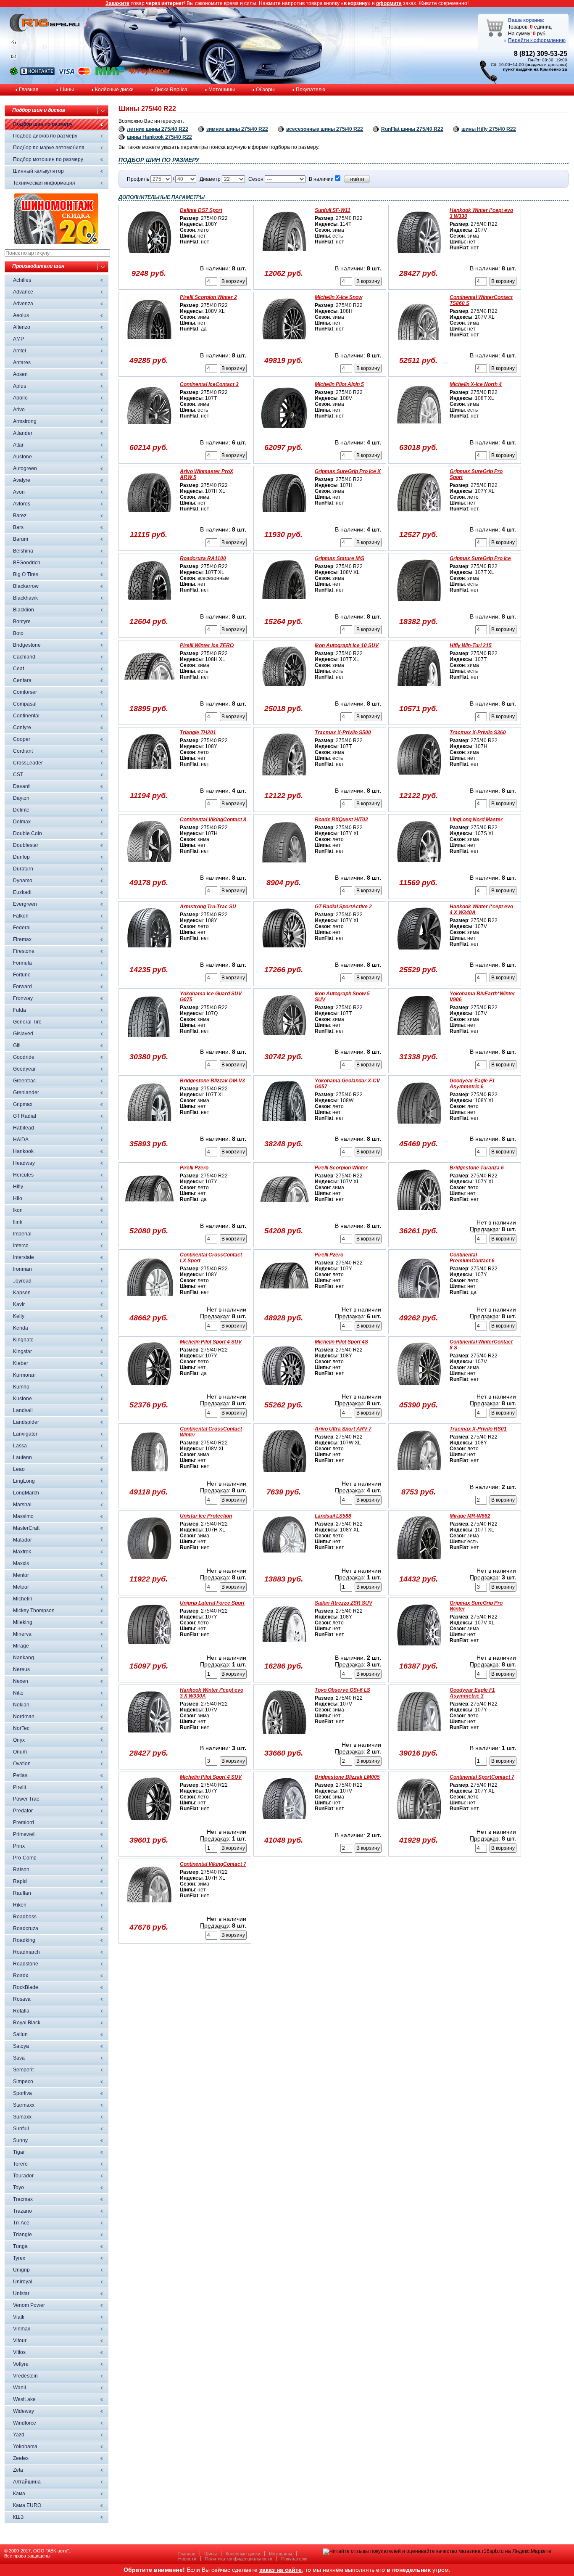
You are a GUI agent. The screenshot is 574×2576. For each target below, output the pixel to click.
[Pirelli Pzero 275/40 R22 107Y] (284, 1303)
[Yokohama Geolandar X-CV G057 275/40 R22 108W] (284, 1129)
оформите (389, 3)
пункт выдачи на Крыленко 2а (535, 69)
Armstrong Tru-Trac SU (208, 907)
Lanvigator (25, 1434)
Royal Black (27, 2023)
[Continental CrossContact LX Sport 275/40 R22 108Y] (149, 1303)
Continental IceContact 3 (209, 384)
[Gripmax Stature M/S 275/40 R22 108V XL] (284, 606)
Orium (20, 1752)
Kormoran (24, 1375)
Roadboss (25, 1917)
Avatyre (22, 480)
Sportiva (22, 2093)
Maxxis (21, 1563)
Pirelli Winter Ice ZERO (207, 645)
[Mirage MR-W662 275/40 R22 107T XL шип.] (419, 1564)
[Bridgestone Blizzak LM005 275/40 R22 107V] (284, 1825)
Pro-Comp (25, 1858)
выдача (535, 65)
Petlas (20, 1775)
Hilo (18, 1198)
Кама (19, 2494)
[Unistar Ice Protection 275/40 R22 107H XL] (149, 1564)
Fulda (20, 1010)
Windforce (25, 2423)
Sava (19, 2058)
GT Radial (25, 1116)
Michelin (23, 1599)
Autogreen (25, 468)
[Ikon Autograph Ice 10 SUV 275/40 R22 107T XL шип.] (284, 693)
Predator (23, 1811)
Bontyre (22, 622)
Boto (18, 633)
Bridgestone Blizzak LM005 (347, 1777)
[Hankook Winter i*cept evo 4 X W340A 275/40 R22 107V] (419, 955)
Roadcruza (26, 1928)
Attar (18, 445)
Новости (187, 2559)
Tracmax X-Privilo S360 (478, 733)
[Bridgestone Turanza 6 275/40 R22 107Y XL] (419, 1216)
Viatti (19, 2317)
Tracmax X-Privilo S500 (343, 733)
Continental (26, 716)
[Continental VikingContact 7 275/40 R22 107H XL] (149, 1912)
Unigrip (21, 2270)
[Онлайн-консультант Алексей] (14, 74)
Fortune (22, 975)
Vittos (19, 2352)
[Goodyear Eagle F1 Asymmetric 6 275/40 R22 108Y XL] (419, 1129)
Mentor (21, 1575)
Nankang (24, 1658)
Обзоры (265, 90)
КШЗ (18, 2517)
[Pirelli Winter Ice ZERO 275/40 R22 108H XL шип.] (149, 693)
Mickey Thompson (34, 1611)
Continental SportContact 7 (482, 1777)
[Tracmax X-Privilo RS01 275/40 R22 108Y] (419, 1477)
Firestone (24, 951)
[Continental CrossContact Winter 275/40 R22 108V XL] (149, 1477)
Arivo (19, 410)
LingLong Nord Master (476, 820)
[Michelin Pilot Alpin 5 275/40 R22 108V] (284, 432)
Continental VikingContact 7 (213, 1864)
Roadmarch (26, 1952)
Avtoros (22, 504)
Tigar (19, 2152)
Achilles (22, 280)
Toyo (18, 2187)
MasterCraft (26, 1528)
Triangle (22, 2235)
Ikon (18, 1210)
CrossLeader (28, 763)
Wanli (20, 2388)
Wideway (24, 2411)
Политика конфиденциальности (239, 2559)
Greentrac (24, 1081)
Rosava (22, 1999)
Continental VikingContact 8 (213, 820)
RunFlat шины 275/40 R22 (412, 129)
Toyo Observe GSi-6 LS (342, 1690)
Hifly (18, 1187)
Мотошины (222, 90)
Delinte (21, 810)
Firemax (22, 939)
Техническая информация (44, 183)
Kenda (21, 1328)
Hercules (23, 1175)
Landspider (26, 1422)
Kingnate (23, 1340)
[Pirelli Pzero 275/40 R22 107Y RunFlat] (149, 1216)
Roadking (24, 1940)
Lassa (20, 1446)
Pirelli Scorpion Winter (341, 1168)
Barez (20, 516)
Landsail (23, 1410)
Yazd (19, 2435)
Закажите (117, 3)
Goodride (24, 1057)
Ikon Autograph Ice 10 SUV (347, 645)
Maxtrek (22, 1552)
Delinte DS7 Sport (201, 210)
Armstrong (25, 421)
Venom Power (29, 2305)
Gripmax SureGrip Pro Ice (480, 558)
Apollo (20, 398)
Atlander (23, 433)
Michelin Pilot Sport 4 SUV (211, 1342)
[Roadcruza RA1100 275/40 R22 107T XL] (149, 606)
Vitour (20, 2341)
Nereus (21, 1669)
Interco (21, 1246)
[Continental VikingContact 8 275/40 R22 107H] (149, 867)
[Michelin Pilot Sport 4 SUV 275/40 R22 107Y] (149, 1825)
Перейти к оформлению (537, 40)
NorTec (21, 1728)
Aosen (20, 374)
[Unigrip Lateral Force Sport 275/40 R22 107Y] (149, 1651)
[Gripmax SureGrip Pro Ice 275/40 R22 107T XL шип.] (419, 606)
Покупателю (311, 90)
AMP (18, 339)
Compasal (25, 704)
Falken (21, 916)
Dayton (21, 798)
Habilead (24, 1128)
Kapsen (22, 1293)
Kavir (19, 1304)
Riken (20, 1905)
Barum (21, 539)
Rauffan (22, 1893)
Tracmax (23, 2199)
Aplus (20, 386)
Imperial (22, 1234)
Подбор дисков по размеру (45, 136)
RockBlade (26, 1987)
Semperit (23, 2070)
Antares (22, 362)
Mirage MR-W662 (470, 1516)
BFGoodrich (27, 563)
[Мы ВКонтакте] (37, 74)
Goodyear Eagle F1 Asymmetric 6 (472, 1084)
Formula (22, 963)
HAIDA (21, 1140)
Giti (17, 1045)
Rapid (20, 1881)
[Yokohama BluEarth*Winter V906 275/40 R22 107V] (419, 1042)
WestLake (24, 2399)
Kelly (19, 1316)
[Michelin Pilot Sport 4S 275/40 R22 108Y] (284, 1390)
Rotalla (21, 2011)
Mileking (23, 1622)
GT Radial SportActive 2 (343, 907)
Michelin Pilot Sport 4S (341, 1342)
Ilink (18, 1222)
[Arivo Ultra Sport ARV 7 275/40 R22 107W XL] (284, 1477)
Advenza (23, 304)
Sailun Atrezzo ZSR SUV (344, 1603)
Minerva (22, 1634)
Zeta (18, 2470)
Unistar (21, 2293)
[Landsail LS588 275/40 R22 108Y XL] (284, 1564)
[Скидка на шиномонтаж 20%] (56, 242)
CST (18, 775)
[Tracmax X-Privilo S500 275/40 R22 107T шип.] (284, 780)
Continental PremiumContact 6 (472, 1258)
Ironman (22, 1269)
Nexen (21, 1681)
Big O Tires (26, 574)
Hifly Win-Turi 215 (471, 645)
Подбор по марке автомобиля (49, 148)
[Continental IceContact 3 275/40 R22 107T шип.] (149, 432)
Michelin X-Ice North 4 (476, 384)
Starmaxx (24, 2105)
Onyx (19, 1740)
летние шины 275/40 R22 (158, 129)
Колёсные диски (114, 90)
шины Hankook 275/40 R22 (159, 137)
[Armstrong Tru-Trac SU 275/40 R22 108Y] (149, 955)
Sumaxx (22, 2117)
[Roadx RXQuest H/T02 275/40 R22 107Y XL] (284, 867)
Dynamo (23, 881)
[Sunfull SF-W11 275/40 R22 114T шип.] (284, 258)
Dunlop (21, 857)
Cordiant (23, 751)
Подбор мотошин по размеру (48, 159)
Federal (22, 928)
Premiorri (24, 1822)
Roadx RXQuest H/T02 (341, 820)
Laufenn (22, 1457)
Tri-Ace (21, 2223)
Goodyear (24, 1069)
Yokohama (25, 2446)
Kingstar (22, 1351)
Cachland (24, 657)
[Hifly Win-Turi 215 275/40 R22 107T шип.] (419, 693)
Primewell (24, 1834)
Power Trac (26, 1799)
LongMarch (26, 1493)
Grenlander (26, 1092)
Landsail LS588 (333, 1516)
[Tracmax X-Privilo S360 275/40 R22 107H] (419, 780)
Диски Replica (171, 90)
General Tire (27, 1022)
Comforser (25, 692)
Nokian (21, 1705)
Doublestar (26, 845)
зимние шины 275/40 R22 (237, 129)
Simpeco (23, 2081)
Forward (22, 986)
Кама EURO (27, 2505)
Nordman (24, 1716)
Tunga (20, 2246)
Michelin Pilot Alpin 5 (339, 384)
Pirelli (20, 1787)
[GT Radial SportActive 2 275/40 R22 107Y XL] (284, 955)
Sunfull (21, 2129)
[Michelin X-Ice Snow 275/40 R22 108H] (284, 345)
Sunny (20, 2140)
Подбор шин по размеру (43, 124)
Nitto (18, 1693)
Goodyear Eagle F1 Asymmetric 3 (472, 1693)
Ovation (22, 1764)
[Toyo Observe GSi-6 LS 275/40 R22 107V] (284, 1738)
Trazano (22, 2211)
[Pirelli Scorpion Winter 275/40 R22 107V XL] (284, 1216)
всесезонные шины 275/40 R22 (325, 129)
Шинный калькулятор (38, 171)
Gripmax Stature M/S (340, 558)
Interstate (24, 1257)
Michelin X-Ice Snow (338, 297)
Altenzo (22, 327)
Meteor (21, 1587)
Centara (22, 680)
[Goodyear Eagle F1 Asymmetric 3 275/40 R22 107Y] (419, 1738)
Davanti (22, 786)
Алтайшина (27, 2482)
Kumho (21, 1387)
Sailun (20, 2034)
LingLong (24, 1481)
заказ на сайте (280, 2570)
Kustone (22, 1399)
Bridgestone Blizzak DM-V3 (212, 1081)
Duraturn (23, 869)
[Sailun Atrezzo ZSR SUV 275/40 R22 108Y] (284, 1651)
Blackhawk (25, 598)
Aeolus (21, 315)
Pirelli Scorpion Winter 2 (208, 297)
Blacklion (24, 610)
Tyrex (19, 2258)
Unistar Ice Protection (206, 1516)
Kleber (21, 1363)
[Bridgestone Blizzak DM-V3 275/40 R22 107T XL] (149, 1129)
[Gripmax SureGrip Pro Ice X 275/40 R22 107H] (284, 519)
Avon (19, 492)
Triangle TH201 (198, 733)
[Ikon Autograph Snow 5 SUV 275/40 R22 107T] (284, 1042)
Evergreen (25, 904)
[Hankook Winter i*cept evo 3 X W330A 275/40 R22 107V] (149, 1738)
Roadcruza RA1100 (203, 558)
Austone (22, 457)
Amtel (20, 351)
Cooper (22, 739)
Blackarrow (26, 586)
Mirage (21, 1646)
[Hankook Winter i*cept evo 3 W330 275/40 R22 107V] (419, 258)
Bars (18, 527)
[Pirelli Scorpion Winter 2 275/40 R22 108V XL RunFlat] (149, 345)
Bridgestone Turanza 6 (477, 1168)
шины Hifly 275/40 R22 (489, 129)
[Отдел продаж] (14, 58)
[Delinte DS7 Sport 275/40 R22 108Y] (149, 258)
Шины (67, 90)
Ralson (21, 1870)
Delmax (22, 822)
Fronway (23, 998)
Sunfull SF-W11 (333, 210)
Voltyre (21, 2364)
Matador (22, 1540)
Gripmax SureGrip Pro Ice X (348, 471)
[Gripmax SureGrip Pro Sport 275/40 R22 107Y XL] (419, 519)
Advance (23, 292)
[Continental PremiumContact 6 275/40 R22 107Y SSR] (419, 1303)
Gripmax (23, 1104)
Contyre (22, 727)
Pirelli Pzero (194, 1168)
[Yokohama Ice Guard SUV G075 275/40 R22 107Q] (149, 1042)
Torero (20, 2164)
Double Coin (28, 833)
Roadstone (26, 1964)
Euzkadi (22, 892)
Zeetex (21, 2458)
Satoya (21, 2046)
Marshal (22, 1505)
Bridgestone (27, 645)
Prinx (19, 1846)
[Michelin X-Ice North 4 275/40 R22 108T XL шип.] (419, 432)
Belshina (23, 551)
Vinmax (22, 2329)
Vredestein (25, 2376)
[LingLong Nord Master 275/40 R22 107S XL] (419, 867)
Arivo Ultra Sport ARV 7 (343, 1429)
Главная (29, 90)
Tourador (23, 2176)
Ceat (18, 669)
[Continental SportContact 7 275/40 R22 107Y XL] (419, 1825)
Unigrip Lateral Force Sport (212, 1603)
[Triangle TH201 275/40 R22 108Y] (149, 780)
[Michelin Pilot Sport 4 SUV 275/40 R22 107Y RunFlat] (149, 1390)
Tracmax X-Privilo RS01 (478, 1429)
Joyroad (22, 1281)
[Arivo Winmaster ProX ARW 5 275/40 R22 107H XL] (149, 519)
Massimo (23, 1516)
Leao (19, 1469)
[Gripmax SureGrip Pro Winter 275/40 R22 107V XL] (419, 1651)
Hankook (23, 1151)
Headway (24, 1163)
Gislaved (23, 1034)
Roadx (21, 1976)
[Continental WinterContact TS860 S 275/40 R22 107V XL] (419, 345)
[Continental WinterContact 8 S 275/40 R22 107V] (419, 1390)
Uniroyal (23, 2282)
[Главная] (14, 44)
